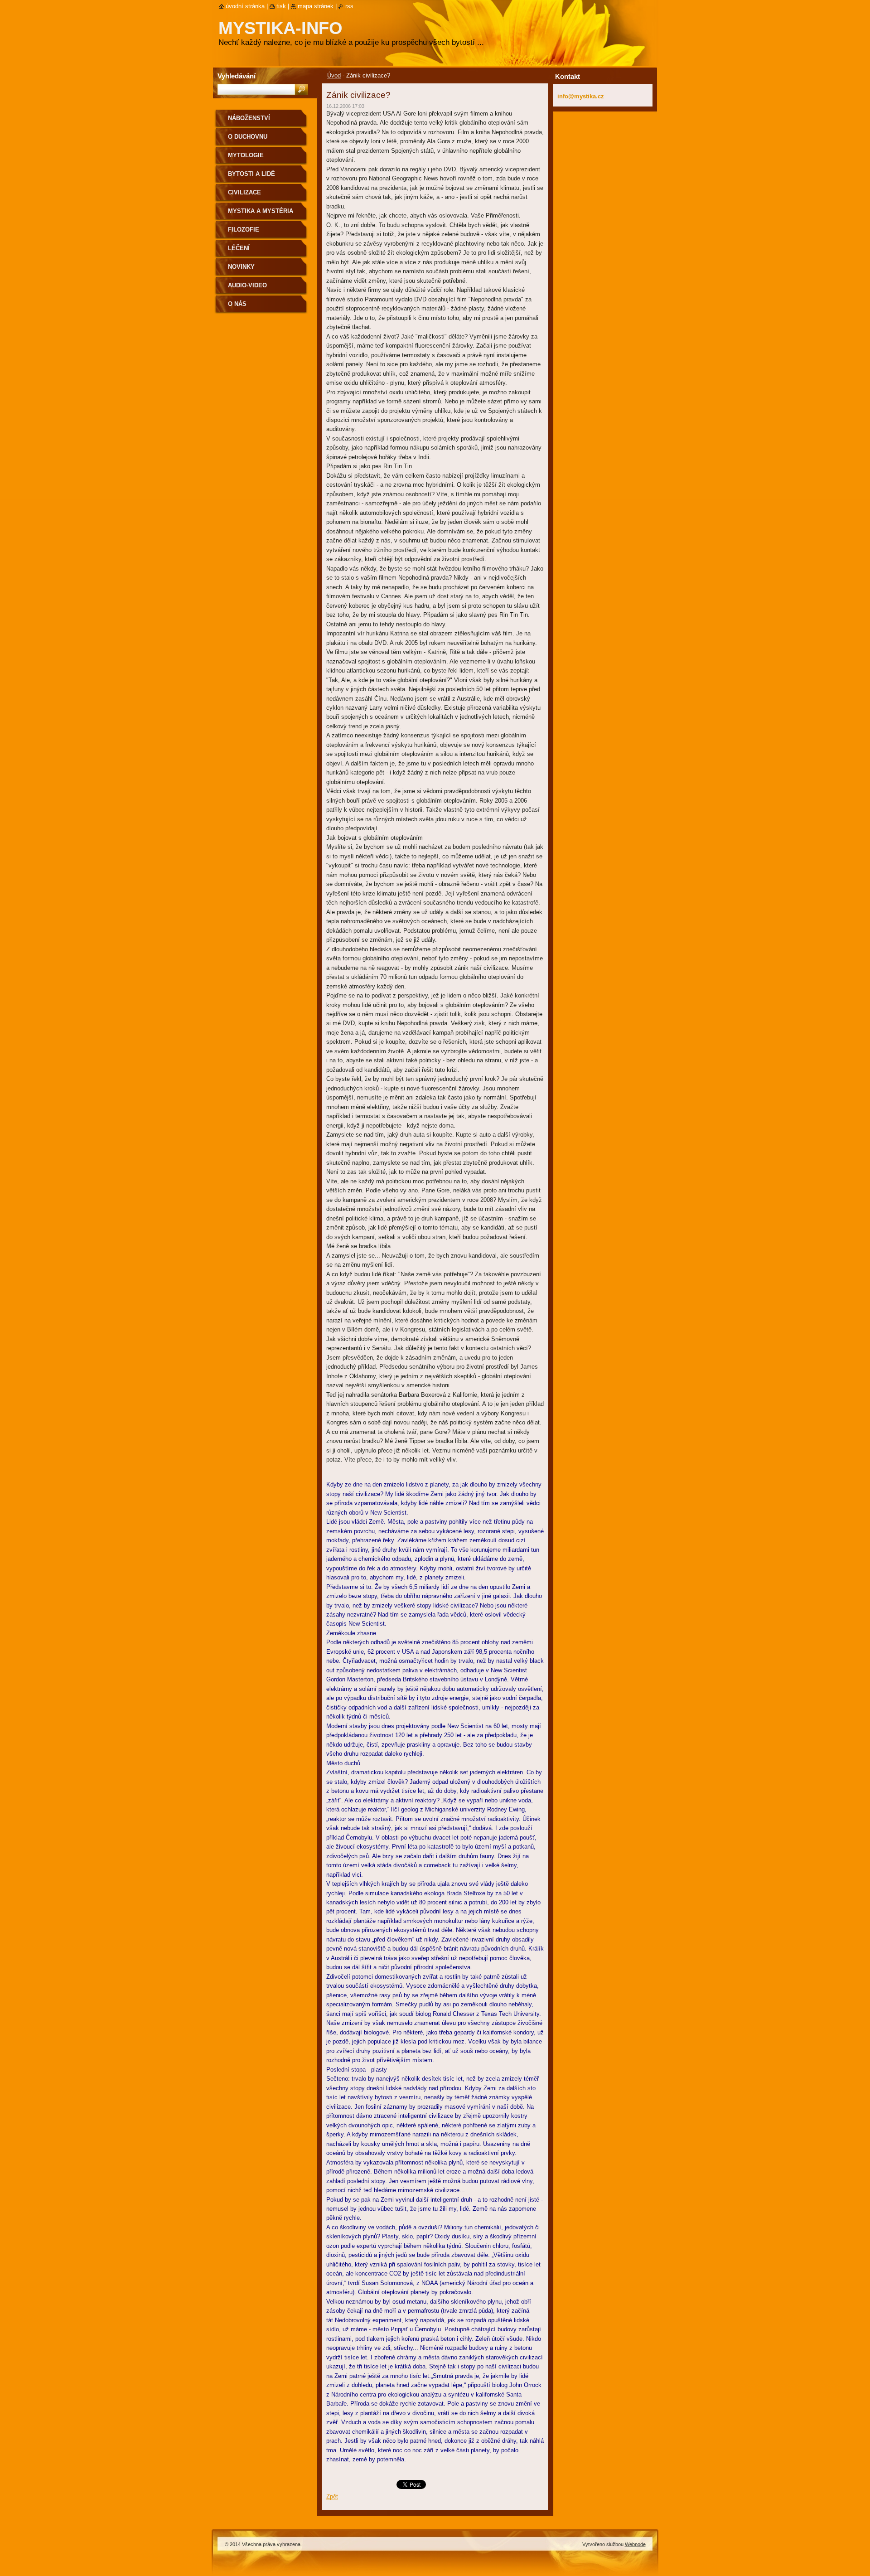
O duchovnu (248, 137)
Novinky (241, 267)
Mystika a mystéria (261, 211)
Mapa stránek (316, 6)
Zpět (332, 2496)
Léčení (239, 248)
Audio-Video (247, 285)
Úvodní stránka (245, 6)
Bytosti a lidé (251, 174)
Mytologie (246, 155)
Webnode (635, 2544)
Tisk (281, 6)
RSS (349, 6)
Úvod (334, 75)
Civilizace (244, 192)
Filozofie (244, 230)
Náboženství (249, 118)
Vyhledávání (237, 76)
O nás (237, 304)
